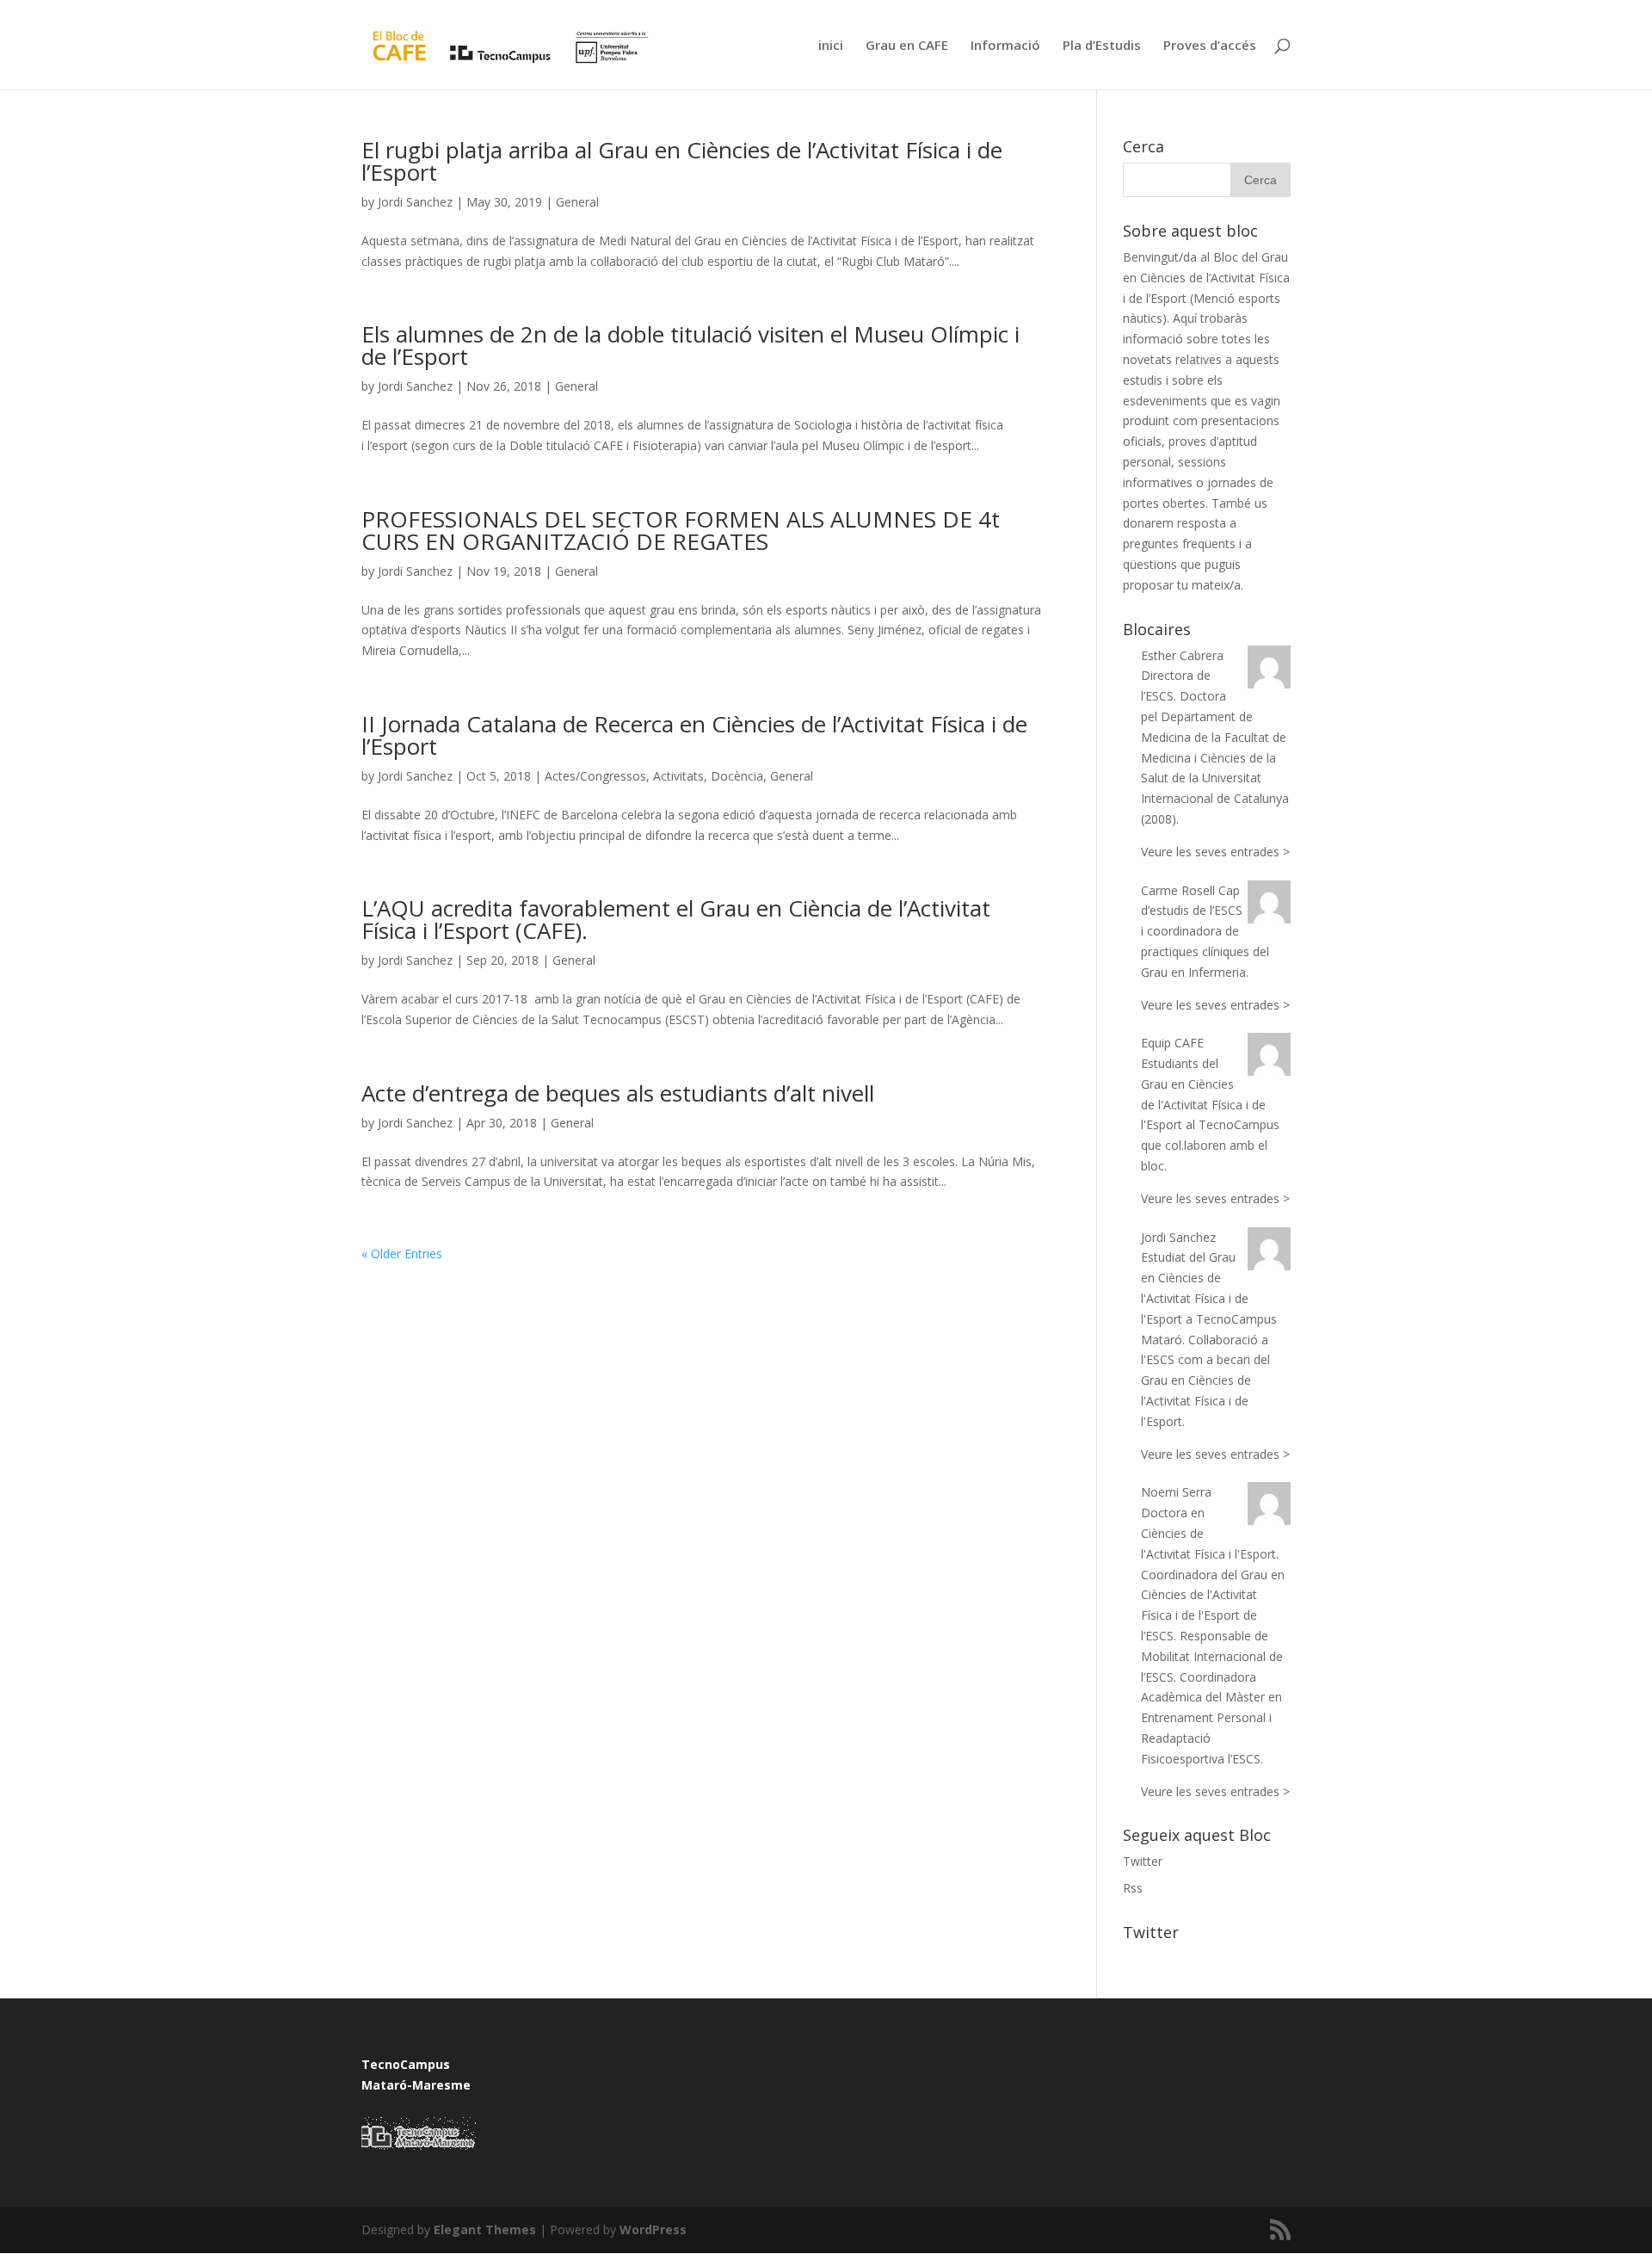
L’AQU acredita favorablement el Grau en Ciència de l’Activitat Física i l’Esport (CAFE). (676, 919)
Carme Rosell (1178, 890)
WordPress (653, 2229)
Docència (737, 776)
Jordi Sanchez (415, 202)
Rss (1133, 1888)
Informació (1005, 46)
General (577, 202)
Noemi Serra (1176, 1492)
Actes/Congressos (595, 776)
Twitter (1143, 1861)
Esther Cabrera (1182, 655)
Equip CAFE (1172, 1043)
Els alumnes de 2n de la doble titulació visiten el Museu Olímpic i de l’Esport (690, 345)
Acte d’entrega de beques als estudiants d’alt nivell (618, 1093)
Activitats (678, 776)
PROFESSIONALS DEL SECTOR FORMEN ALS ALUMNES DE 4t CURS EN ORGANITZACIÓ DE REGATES (681, 530)
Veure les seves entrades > (1215, 852)
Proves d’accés (1210, 46)
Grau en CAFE (907, 46)
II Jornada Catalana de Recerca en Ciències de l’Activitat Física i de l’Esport (694, 735)
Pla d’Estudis (1102, 46)
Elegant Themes (485, 2229)
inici (831, 46)
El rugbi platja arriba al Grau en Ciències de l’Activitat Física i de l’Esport (682, 161)
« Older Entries (402, 1254)
